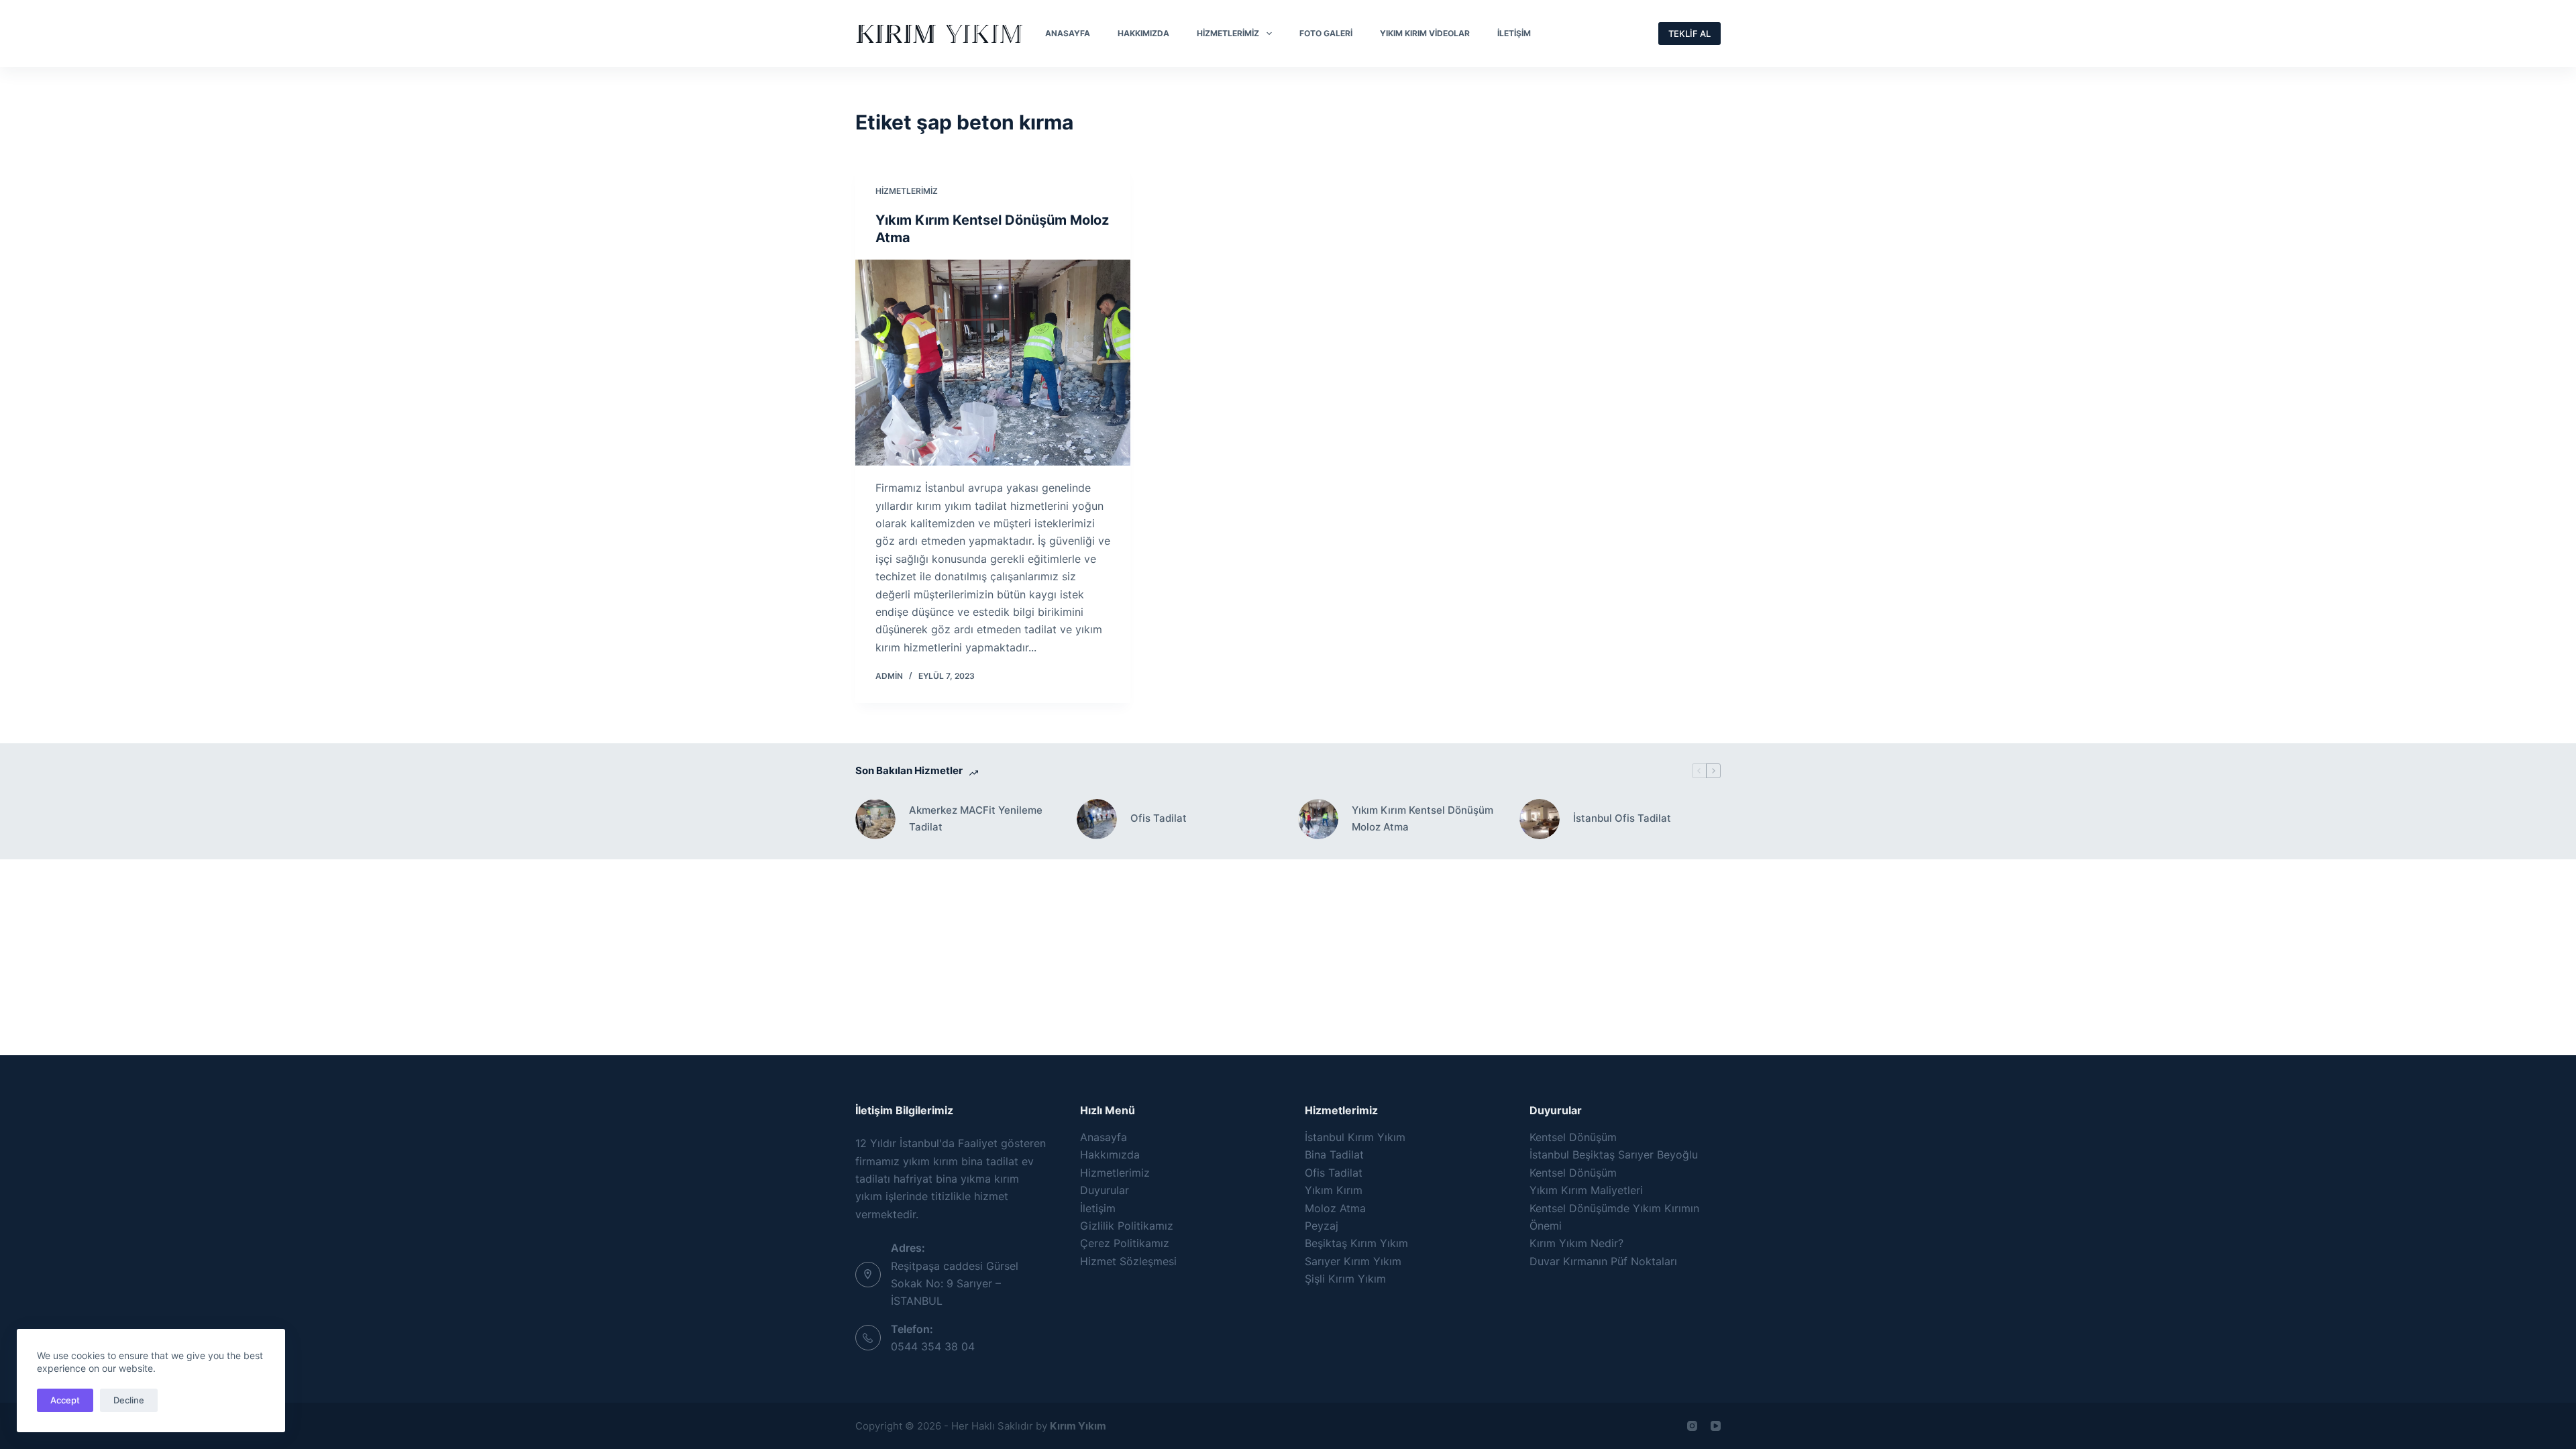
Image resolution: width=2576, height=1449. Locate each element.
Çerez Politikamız (1125, 1243)
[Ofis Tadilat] (1097, 819)
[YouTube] (1716, 1426)
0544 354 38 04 (933, 1346)
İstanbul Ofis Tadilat (1622, 818)
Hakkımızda (1143, 33)
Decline (129, 1400)
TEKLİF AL (1689, 34)
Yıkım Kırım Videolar (1425, 33)
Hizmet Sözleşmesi (1128, 1261)
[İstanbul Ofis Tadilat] (1540, 819)
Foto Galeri (1326, 33)
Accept (65, 1400)
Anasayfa (1068, 33)
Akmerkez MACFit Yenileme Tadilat (976, 818)
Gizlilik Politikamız (1127, 1226)
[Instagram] (1692, 1426)
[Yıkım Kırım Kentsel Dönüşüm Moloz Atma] (993, 363)
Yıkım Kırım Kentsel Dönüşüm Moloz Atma (1423, 818)
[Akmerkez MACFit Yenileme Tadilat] (875, 819)
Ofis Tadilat (1159, 818)
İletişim (1514, 33)
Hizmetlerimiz (1228, 33)
